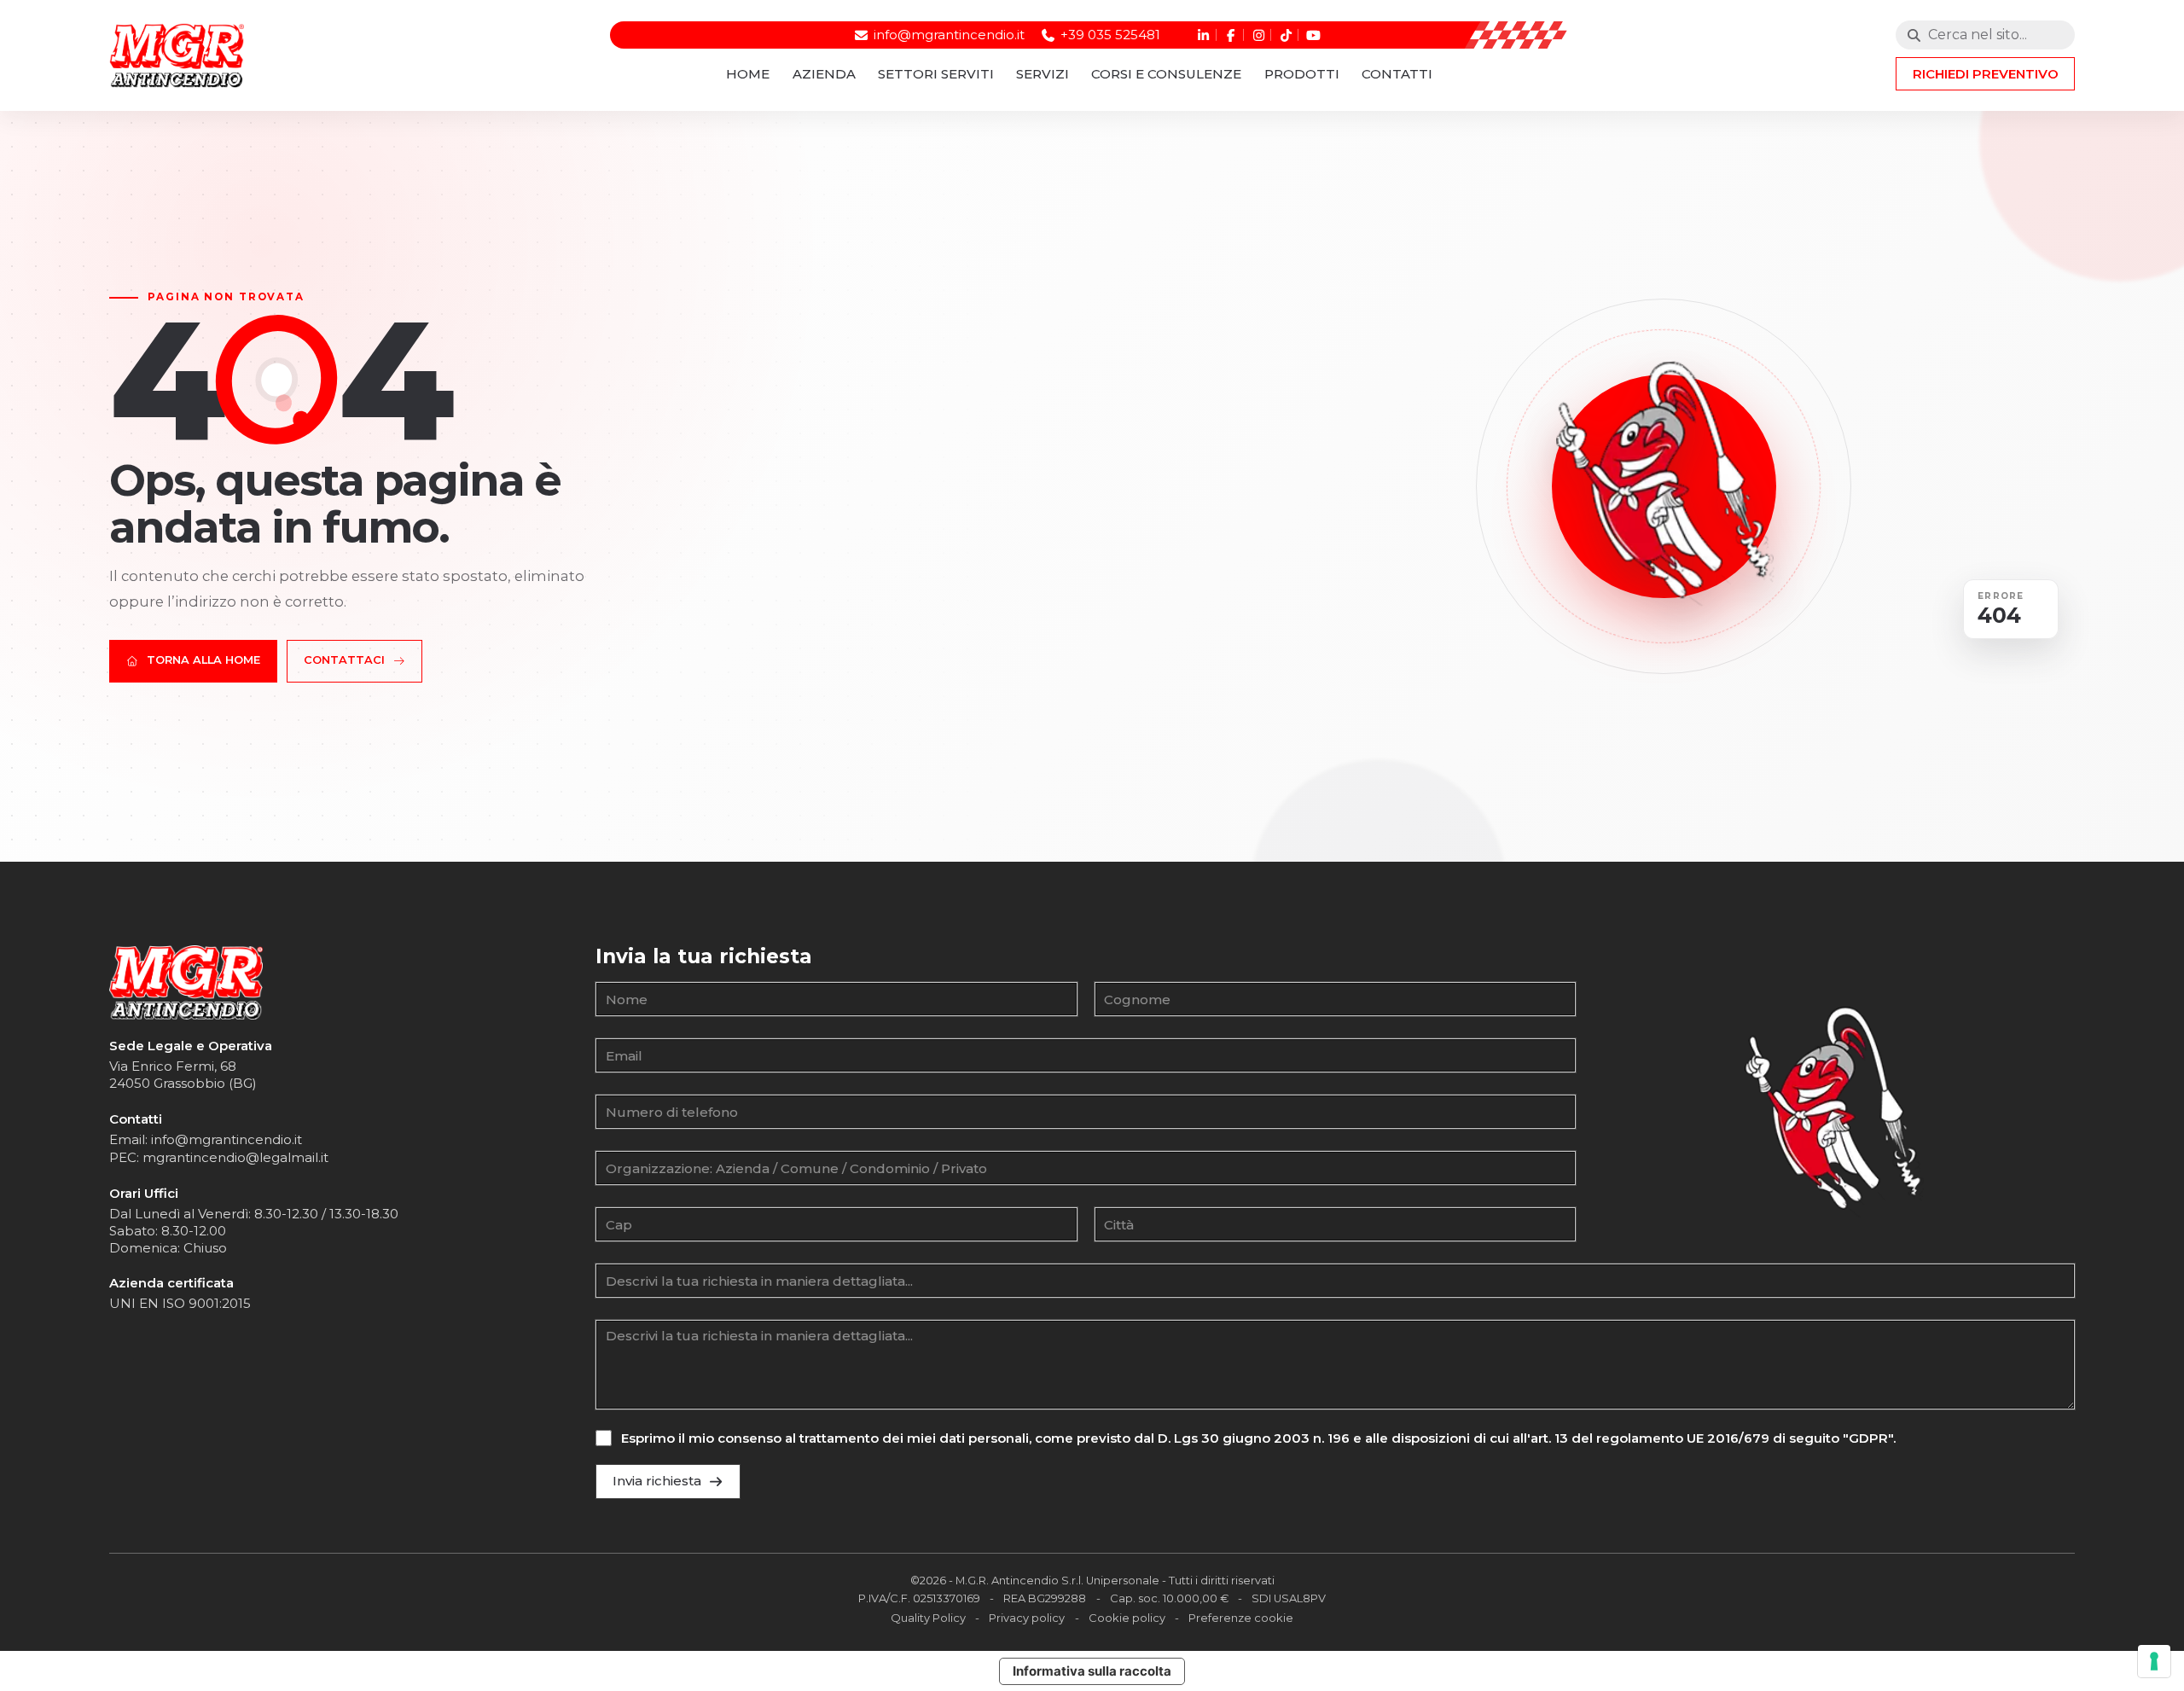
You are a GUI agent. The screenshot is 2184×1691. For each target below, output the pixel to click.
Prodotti (1302, 74)
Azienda (824, 74)
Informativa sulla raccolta (1092, 1671)
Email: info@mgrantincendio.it (206, 1139)
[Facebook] (1229, 35)
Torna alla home (203, 660)
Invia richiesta (657, 1481)
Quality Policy (928, 1618)
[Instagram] (1257, 35)
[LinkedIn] (1202, 35)
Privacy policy (1027, 1618)
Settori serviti (936, 74)
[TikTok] (1284, 35)
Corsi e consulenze (1166, 74)
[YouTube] (1312, 35)
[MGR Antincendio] (186, 983)
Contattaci (344, 660)
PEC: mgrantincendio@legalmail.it (219, 1157)
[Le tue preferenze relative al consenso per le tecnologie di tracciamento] (2154, 1661)
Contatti (1397, 74)
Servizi (1043, 74)
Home (748, 74)
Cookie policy (1127, 1618)
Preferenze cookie (1241, 1618)
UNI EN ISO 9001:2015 (180, 1303)
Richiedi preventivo (1986, 74)
